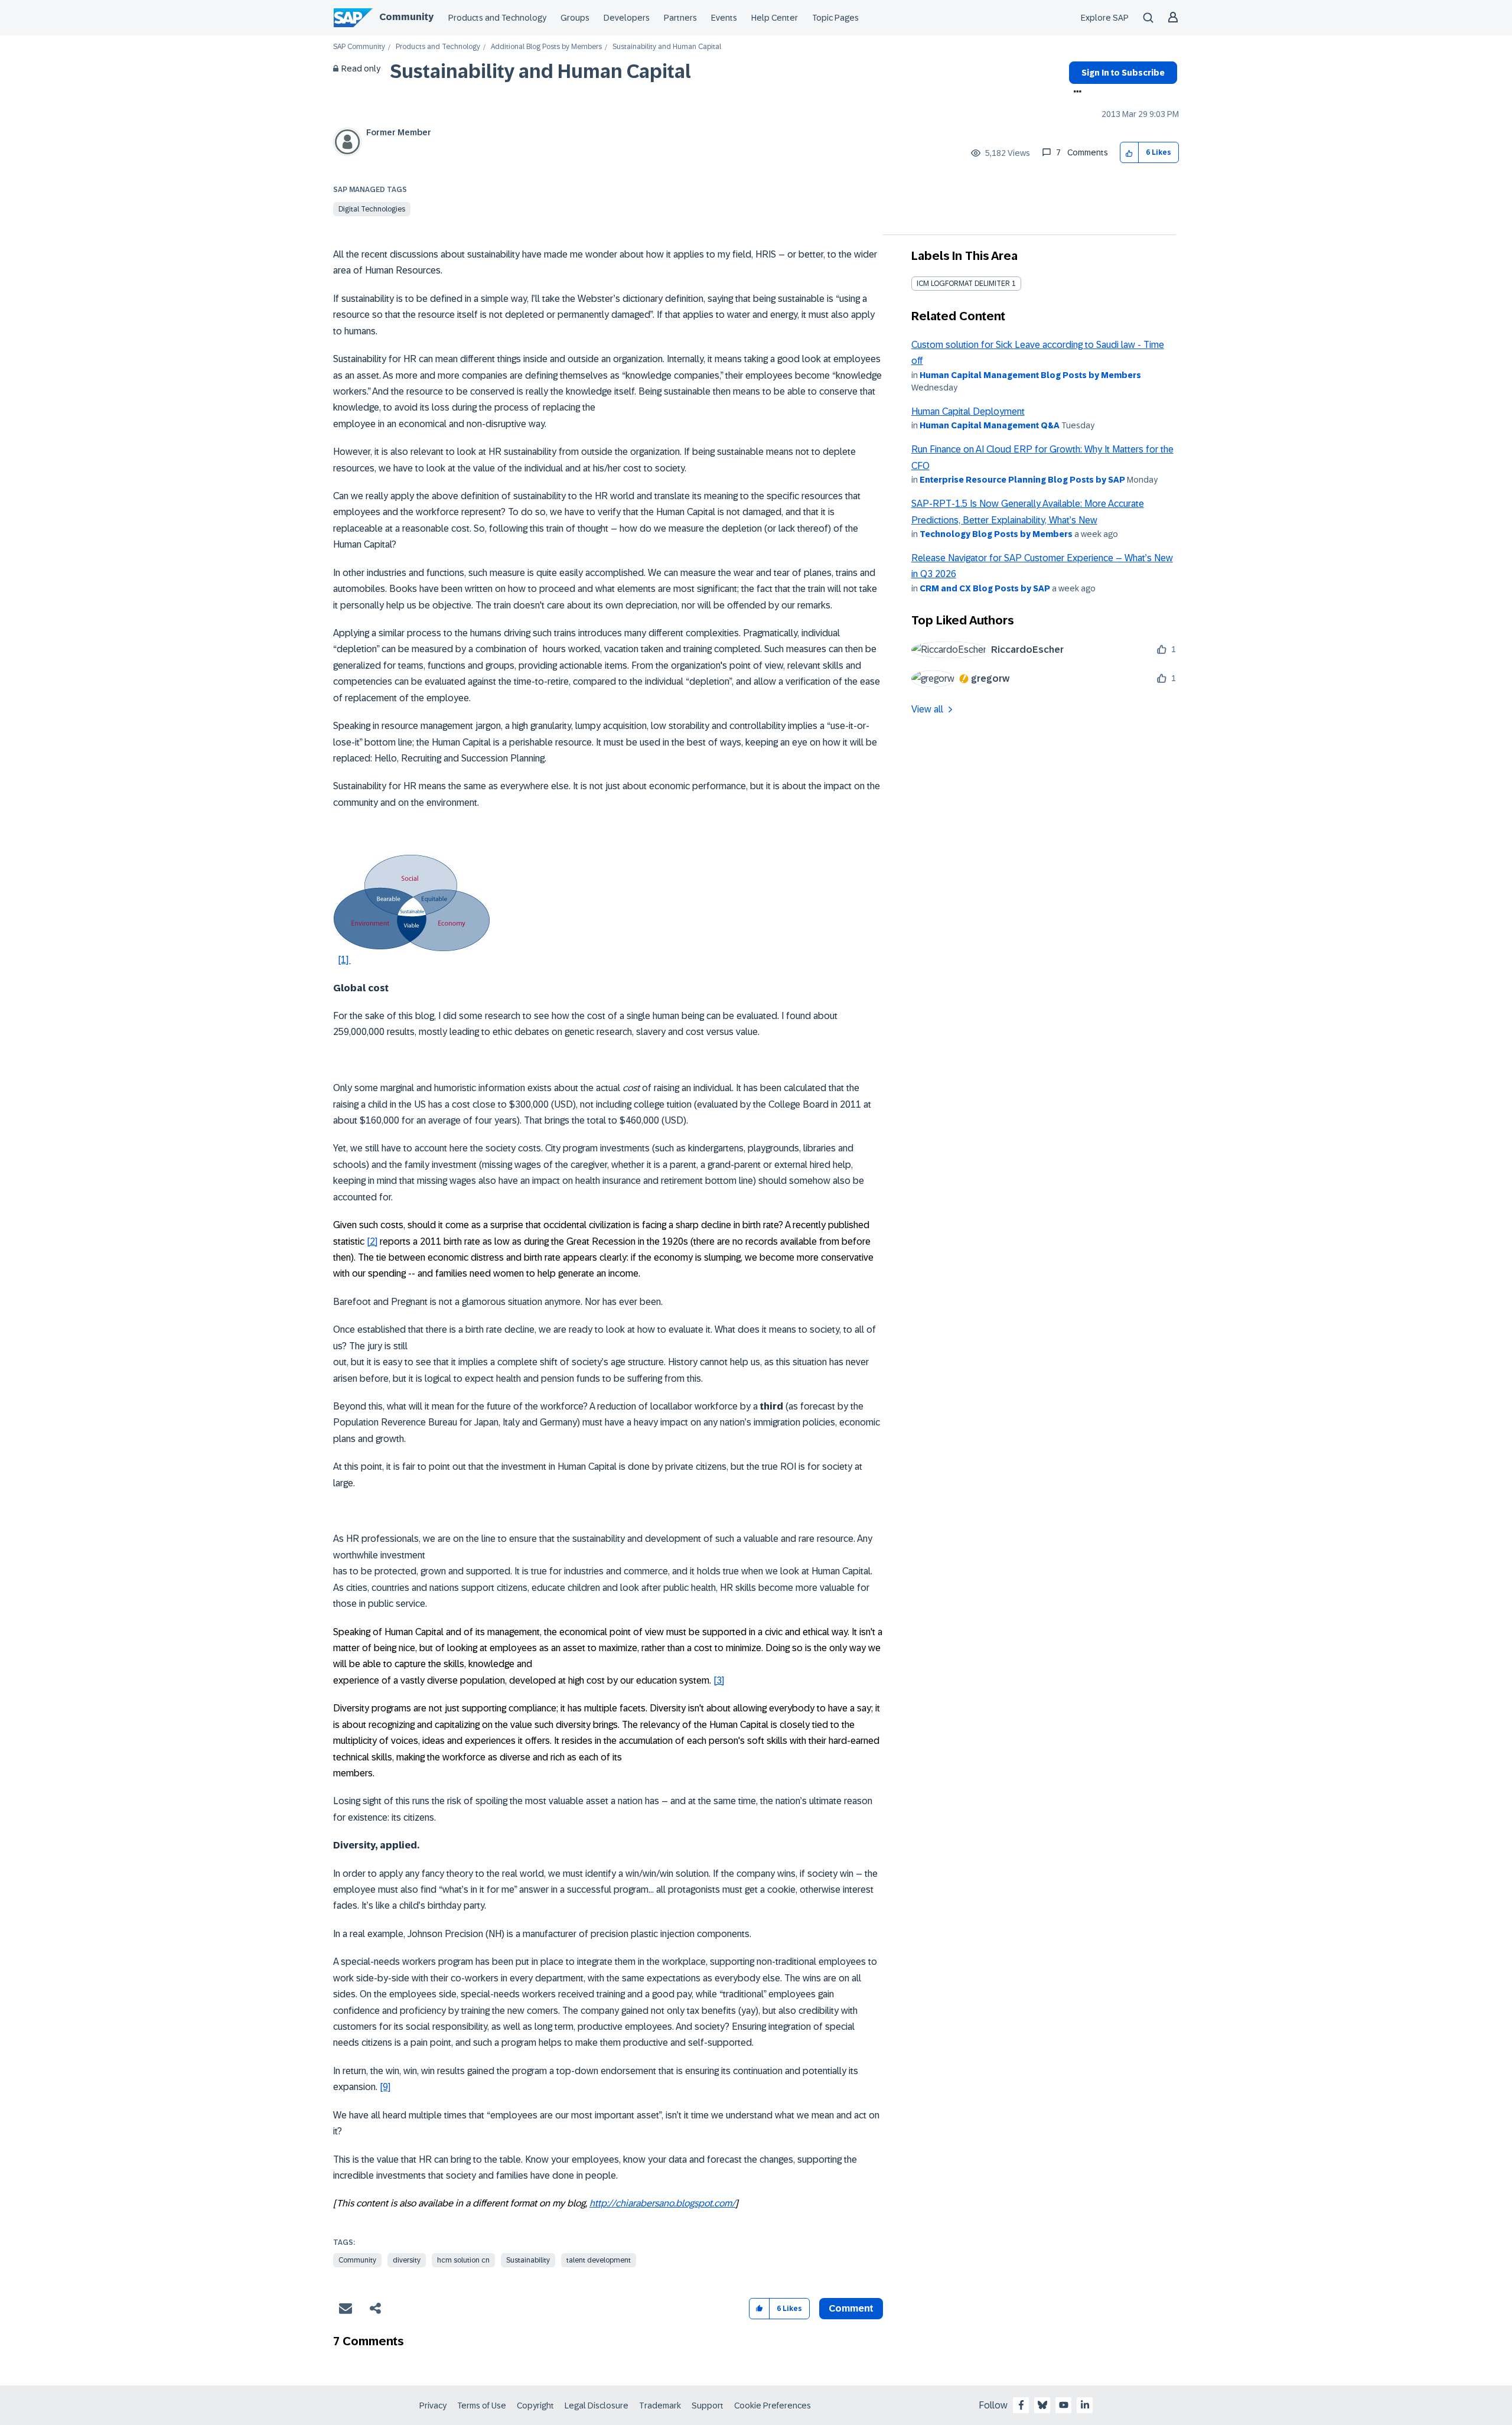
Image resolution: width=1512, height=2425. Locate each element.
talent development (599, 2260)
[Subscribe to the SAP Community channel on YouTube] (1064, 2405)
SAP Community (359, 47)
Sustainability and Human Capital (540, 71)
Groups (575, 18)
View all (927, 709)
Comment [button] (851, 2308)
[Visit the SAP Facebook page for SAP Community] (1021, 2405)
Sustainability (528, 2260)
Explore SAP (1105, 18)
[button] (1130, 153)
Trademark (660, 2406)
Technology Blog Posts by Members (996, 534)
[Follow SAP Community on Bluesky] (1042, 2405)
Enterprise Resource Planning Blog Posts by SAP (1022, 480)
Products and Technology (497, 18)
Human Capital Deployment (968, 411)
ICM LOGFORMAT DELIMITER (963, 284)
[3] (719, 1680)
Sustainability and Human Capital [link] (667, 47)
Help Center (775, 18)
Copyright (535, 2406)
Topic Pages (835, 18)
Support (708, 2406)
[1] (344, 960)
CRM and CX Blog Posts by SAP (985, 588)
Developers (627, 18)
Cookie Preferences (773, 2406)
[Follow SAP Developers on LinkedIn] (1085, 2405)
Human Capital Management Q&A (990, 425)
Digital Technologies (372, 209)
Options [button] (1075, 93)
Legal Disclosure (597, 2406)
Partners (680, 18)
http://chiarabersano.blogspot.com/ (662, 2203)
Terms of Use (482, 2406)
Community (406, 17)
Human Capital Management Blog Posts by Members (1030, 375)
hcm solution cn (463, 2260)
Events (724, 18)
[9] (385, 2087)
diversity (407, 2260)
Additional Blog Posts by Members (546, 47)
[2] (372, 1241)
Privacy (433, 2406)
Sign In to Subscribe (1123, 73)
